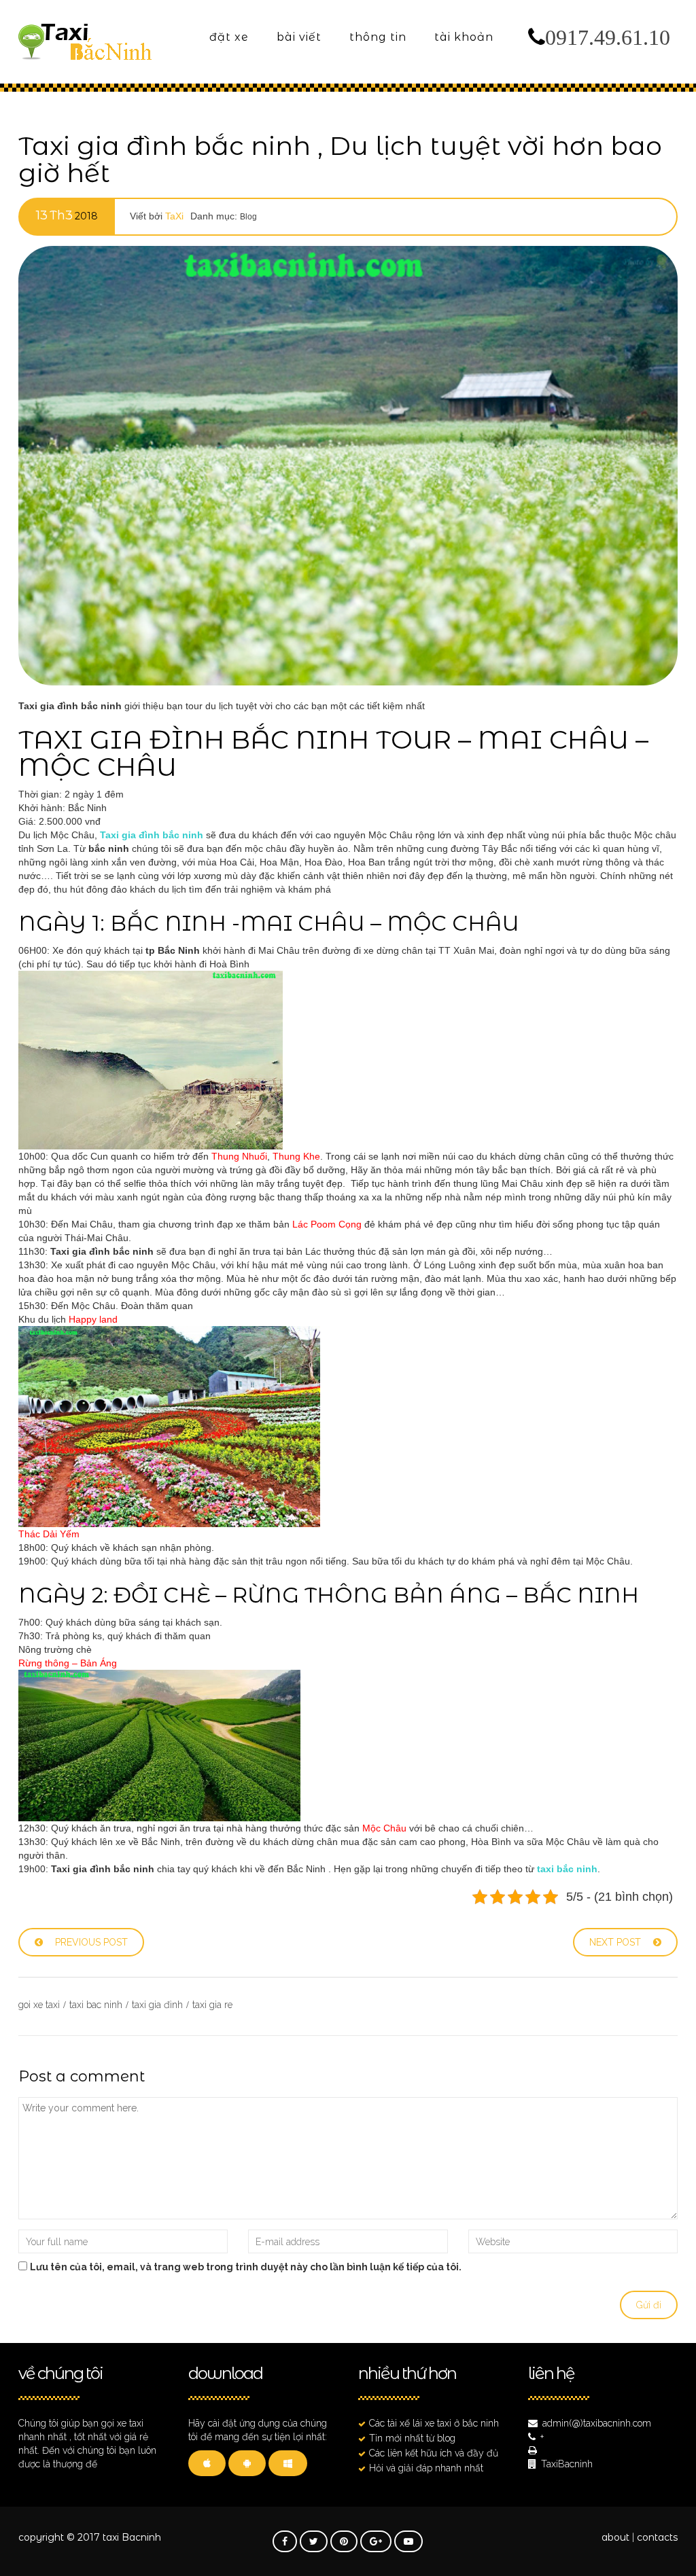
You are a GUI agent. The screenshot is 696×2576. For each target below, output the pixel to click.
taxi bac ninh (96, 2005)
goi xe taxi (39, 2005)
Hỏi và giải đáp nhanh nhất (426, 2468)
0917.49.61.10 (608, 37)
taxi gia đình (157, 2005)
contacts (657, 2537)
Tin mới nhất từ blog (412, 2438)
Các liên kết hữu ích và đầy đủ (434, 2453)
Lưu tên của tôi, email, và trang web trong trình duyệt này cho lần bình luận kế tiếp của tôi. (246, 2267)
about (615, 2537)
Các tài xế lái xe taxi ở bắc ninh (434, 2423)
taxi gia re (212, 2005)
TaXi (174, 216)
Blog (248, 217)
